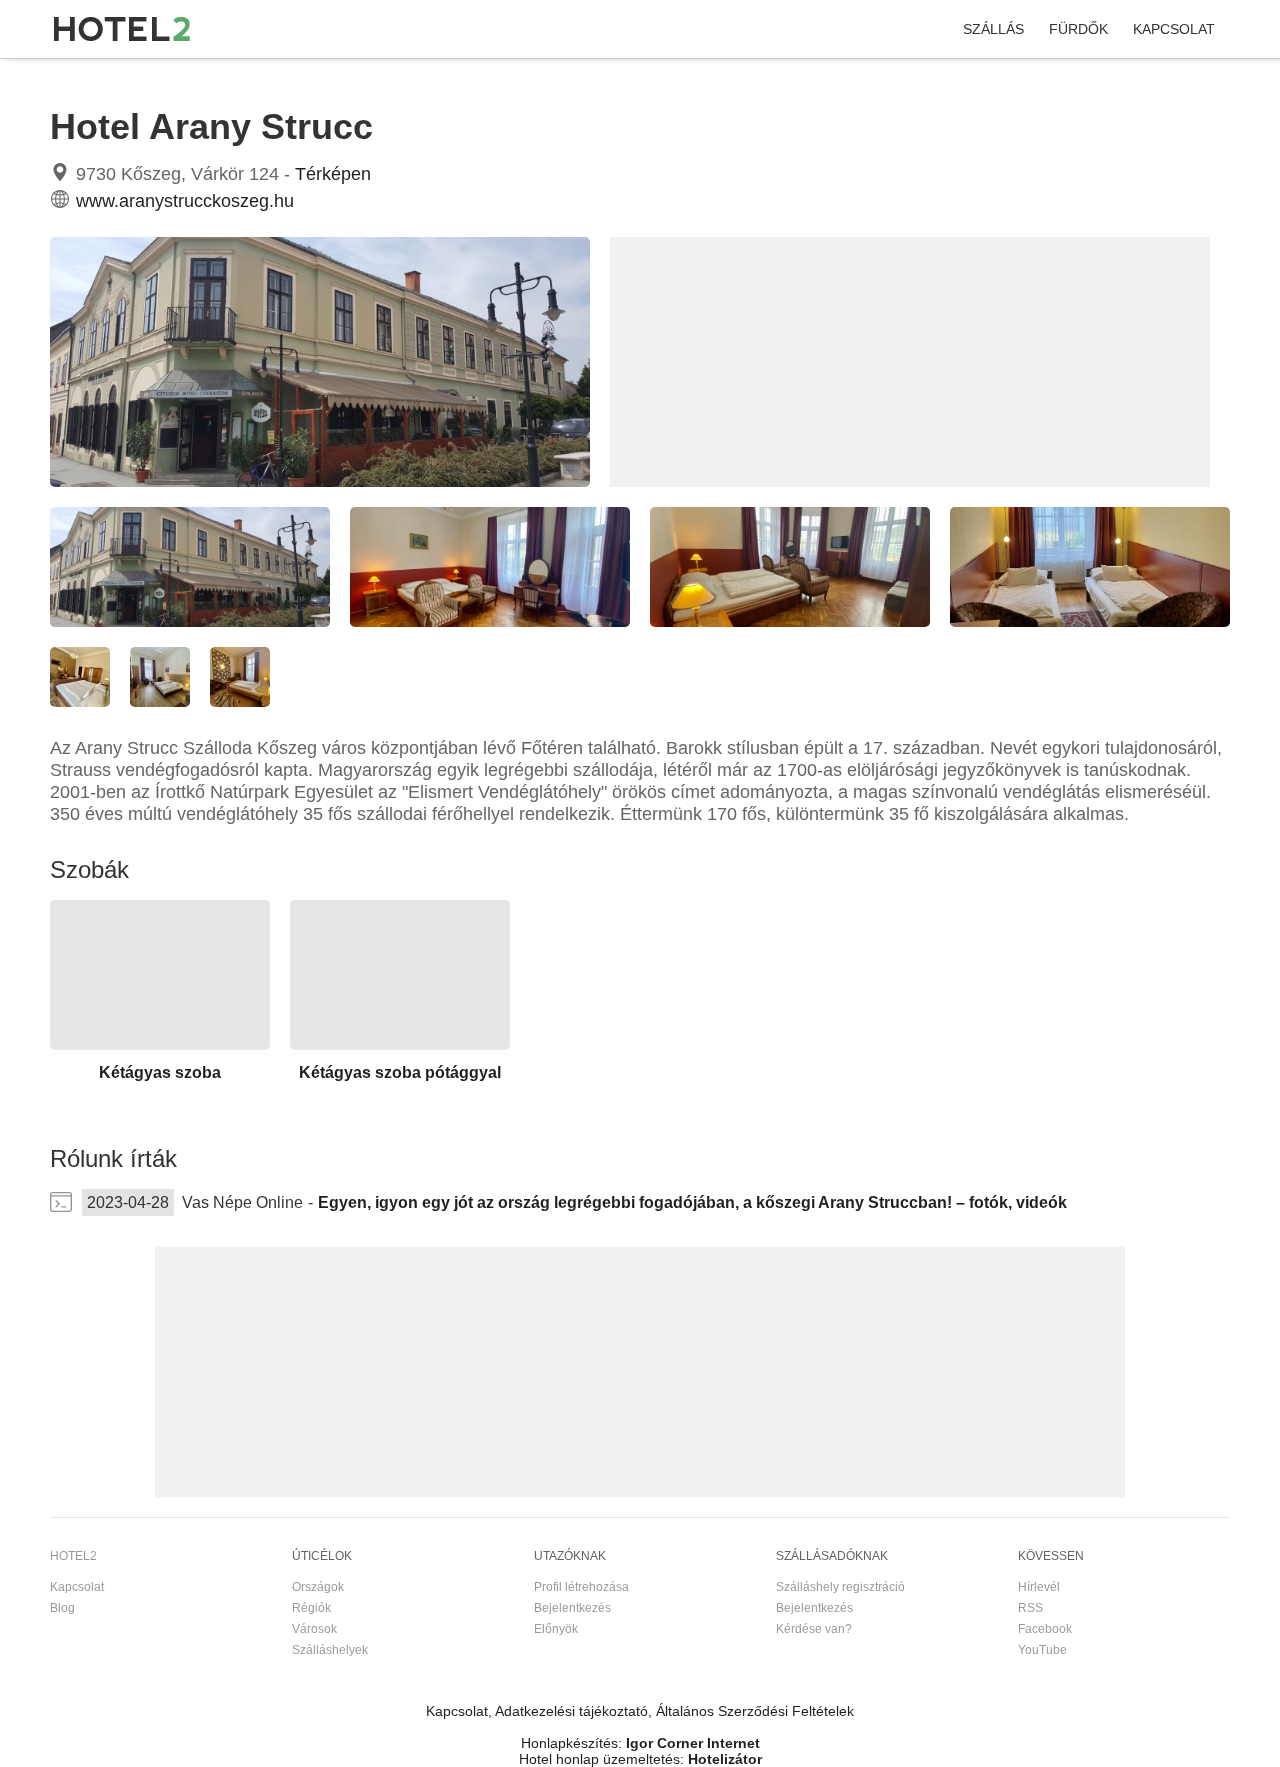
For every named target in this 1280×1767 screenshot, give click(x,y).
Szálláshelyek (330, 1650)
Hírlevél (1039, 1587)
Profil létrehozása (581, 1587)
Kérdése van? (814, 1629)
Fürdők (1078, 29)
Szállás (993, 29)
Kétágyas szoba (160, 1072)
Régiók (311, 1608)
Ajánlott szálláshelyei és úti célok (268, 79)
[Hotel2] (122, 29)
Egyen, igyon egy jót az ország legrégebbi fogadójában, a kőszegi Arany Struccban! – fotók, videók (692, 1202)
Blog (62, 1608)
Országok (318, 1587)
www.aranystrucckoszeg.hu (185, 201)
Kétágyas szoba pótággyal (400, 1072)
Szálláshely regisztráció (840, 1587)
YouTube (1042, 1650)
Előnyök (556, 1629)
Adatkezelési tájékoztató (571, 1711)
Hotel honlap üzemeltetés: (601, 1759)
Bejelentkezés (572, 1608)
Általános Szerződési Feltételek (755, 1711)
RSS (1030, 1608)
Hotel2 (68, 79)
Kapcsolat (1174, 29)
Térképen (333, 174)
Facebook (1045, 1629)
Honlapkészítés (569, 1743)
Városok (314, 1629)
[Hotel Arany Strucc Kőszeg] (320, 482)
